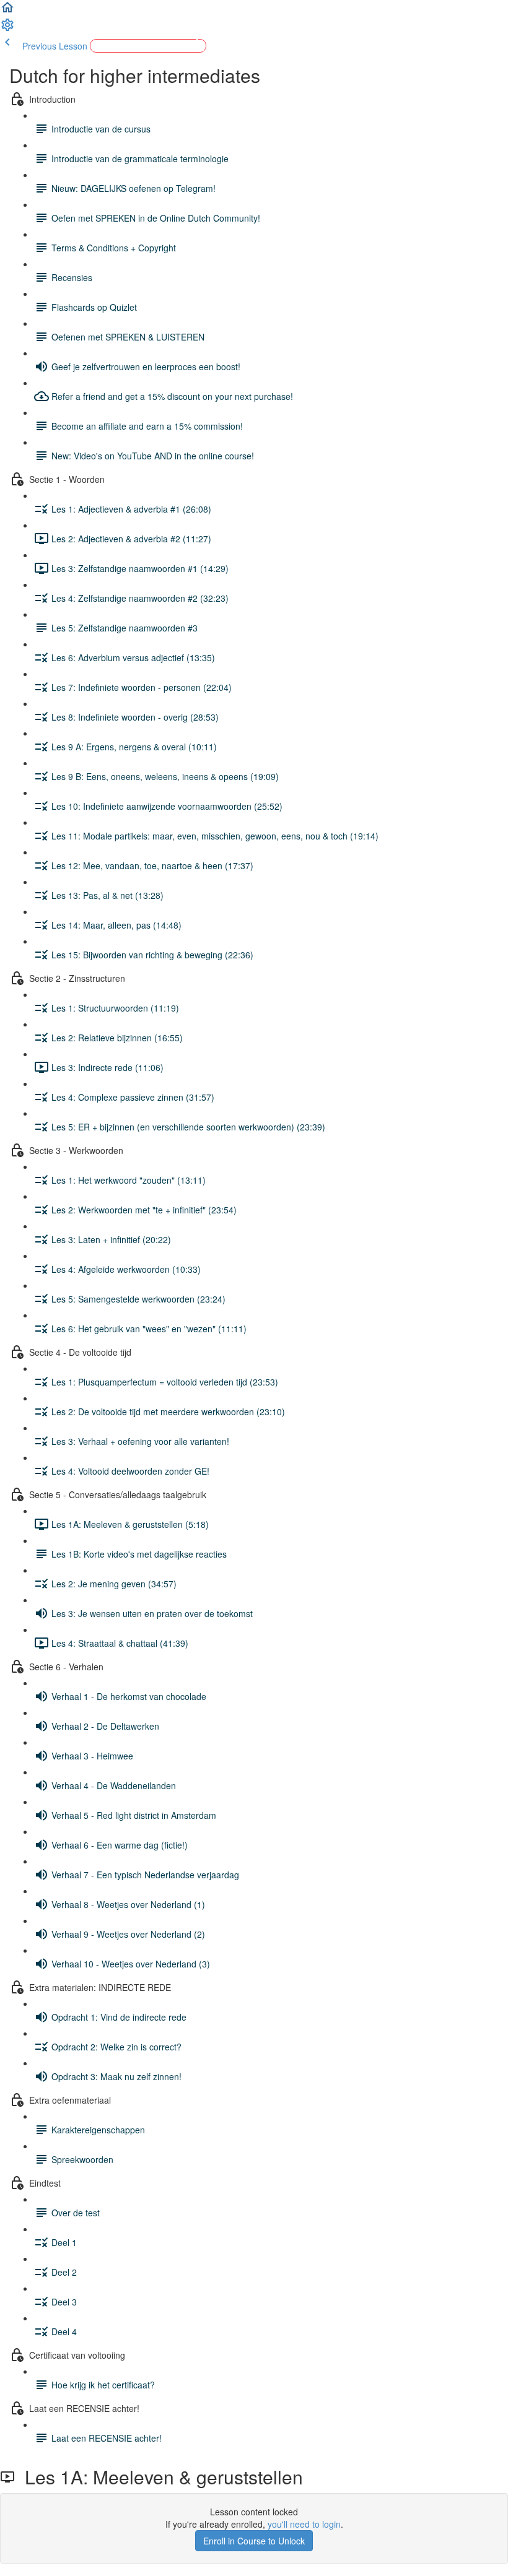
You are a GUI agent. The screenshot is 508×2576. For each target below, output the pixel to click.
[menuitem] (7, 28)
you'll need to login (304, 2524)
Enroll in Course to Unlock (254, 2541)
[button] (7, 11)
